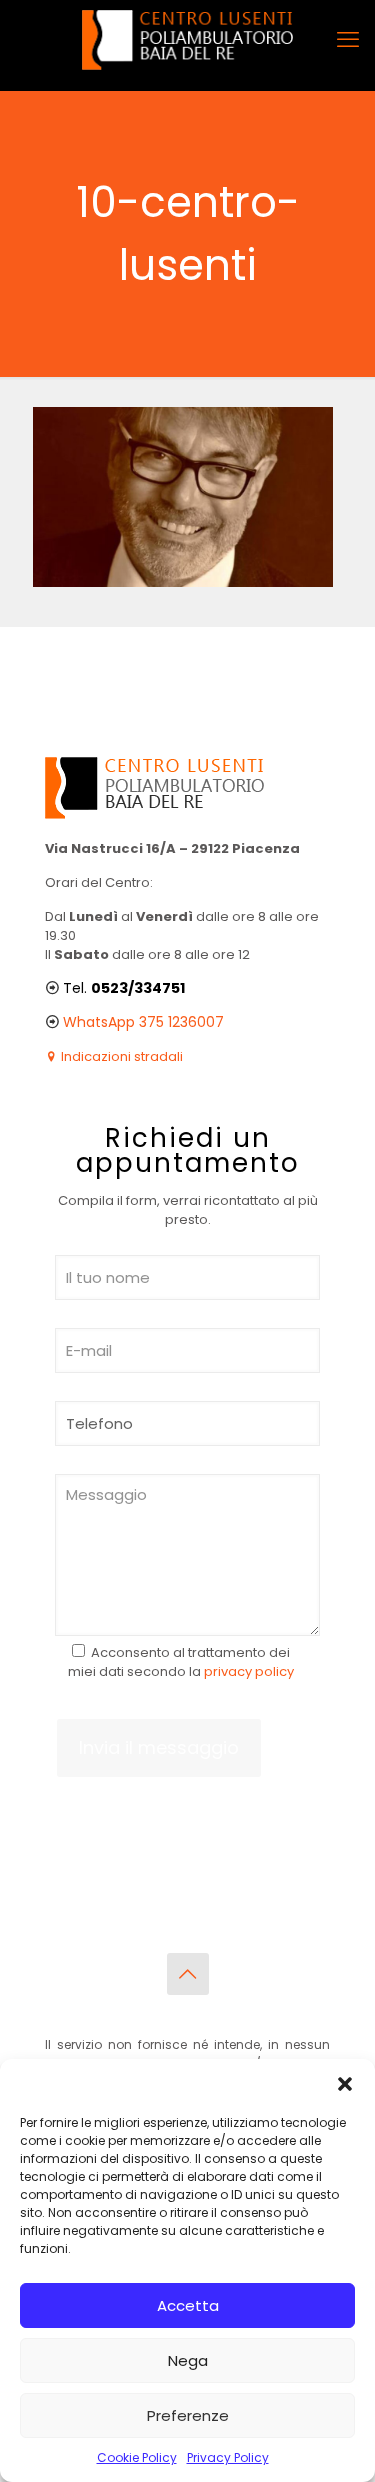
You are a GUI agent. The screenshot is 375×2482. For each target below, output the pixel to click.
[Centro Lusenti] (187, 40)
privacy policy (249, 1671)
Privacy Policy (228, 2457)
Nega (188, 2360)
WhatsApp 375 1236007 (143, 1022)
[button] (345, 2084)
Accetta (188, 2305)
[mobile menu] (348, 40)
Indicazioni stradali (120, 1056)
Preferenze (188, 2415)
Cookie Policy (137, 2457)
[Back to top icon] (188, 1974)
